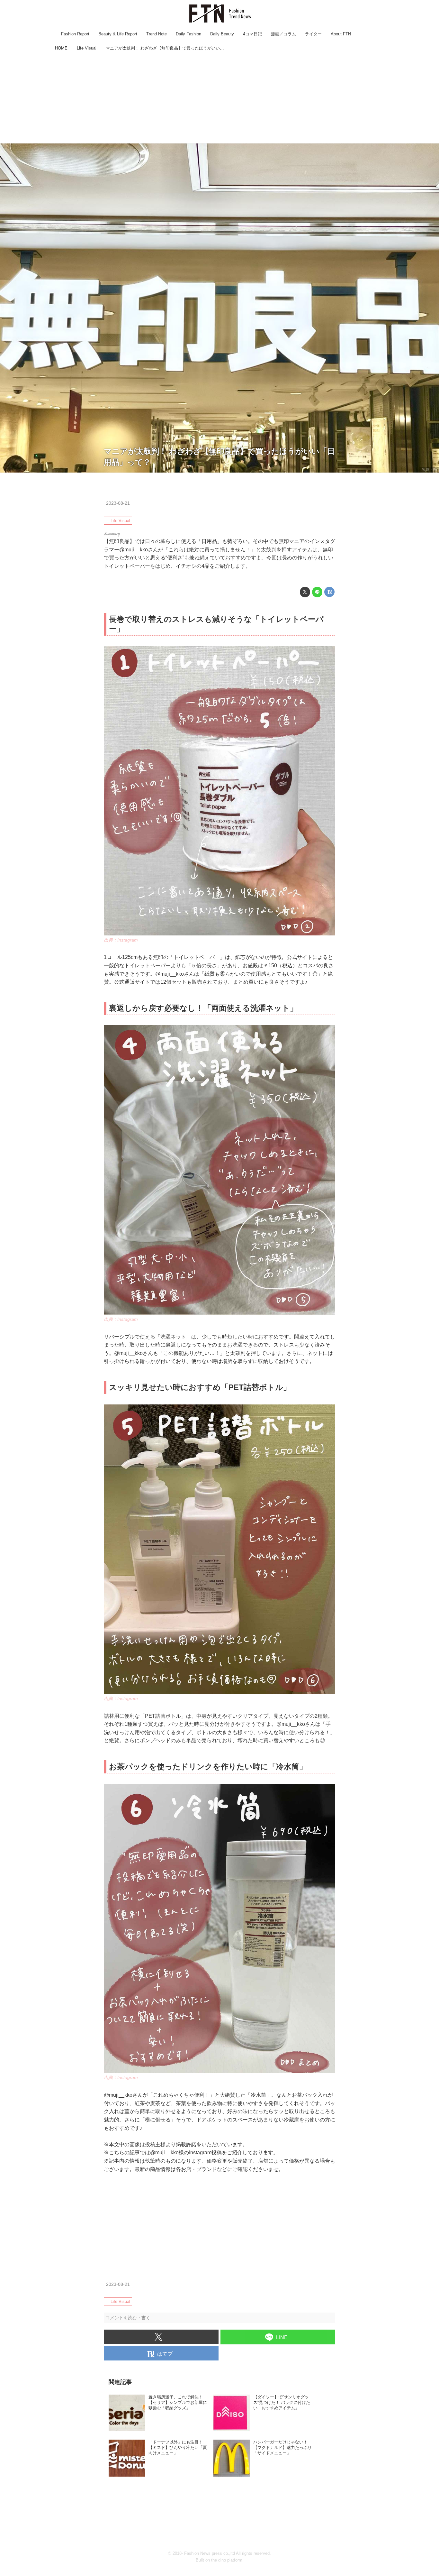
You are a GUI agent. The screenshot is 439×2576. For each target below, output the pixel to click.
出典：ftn (429, 470)
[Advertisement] (219, 98)
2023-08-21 (118, 503)
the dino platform (227, 2560)
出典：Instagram (121, 940)
